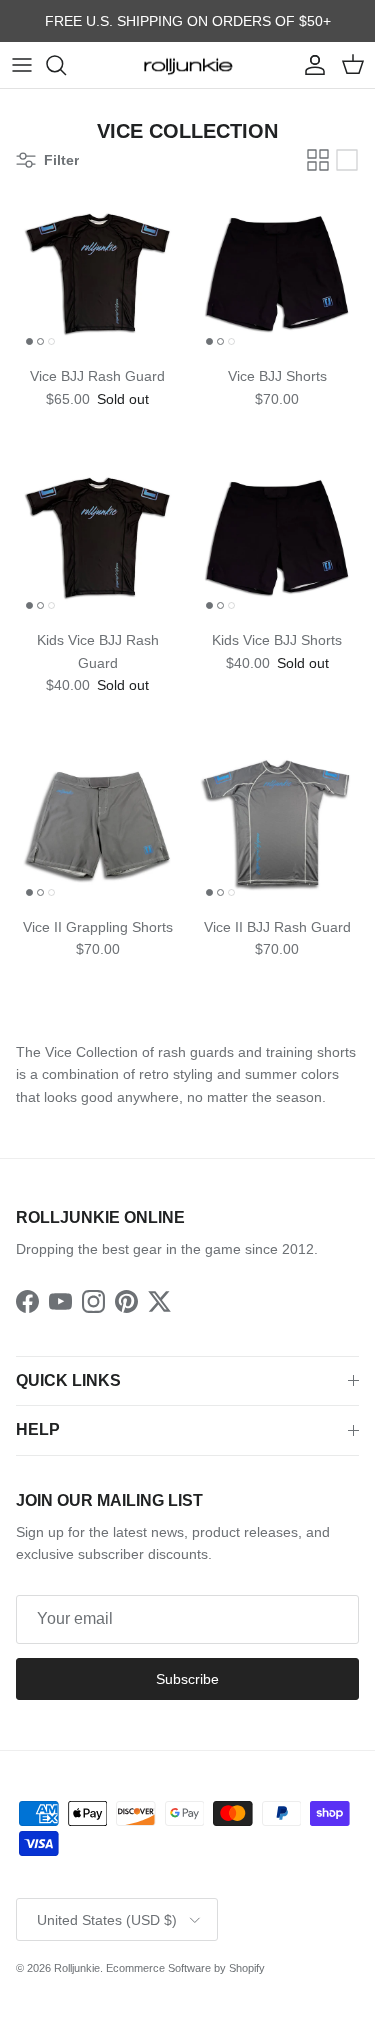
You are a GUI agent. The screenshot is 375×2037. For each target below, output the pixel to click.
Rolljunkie (77, 1968)
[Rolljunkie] (188, 65)
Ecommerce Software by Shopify (185, 1968)
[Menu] (22, 65)
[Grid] (318, 160)
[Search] (66, 65)
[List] (347, 160)
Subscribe (187, 1679)
